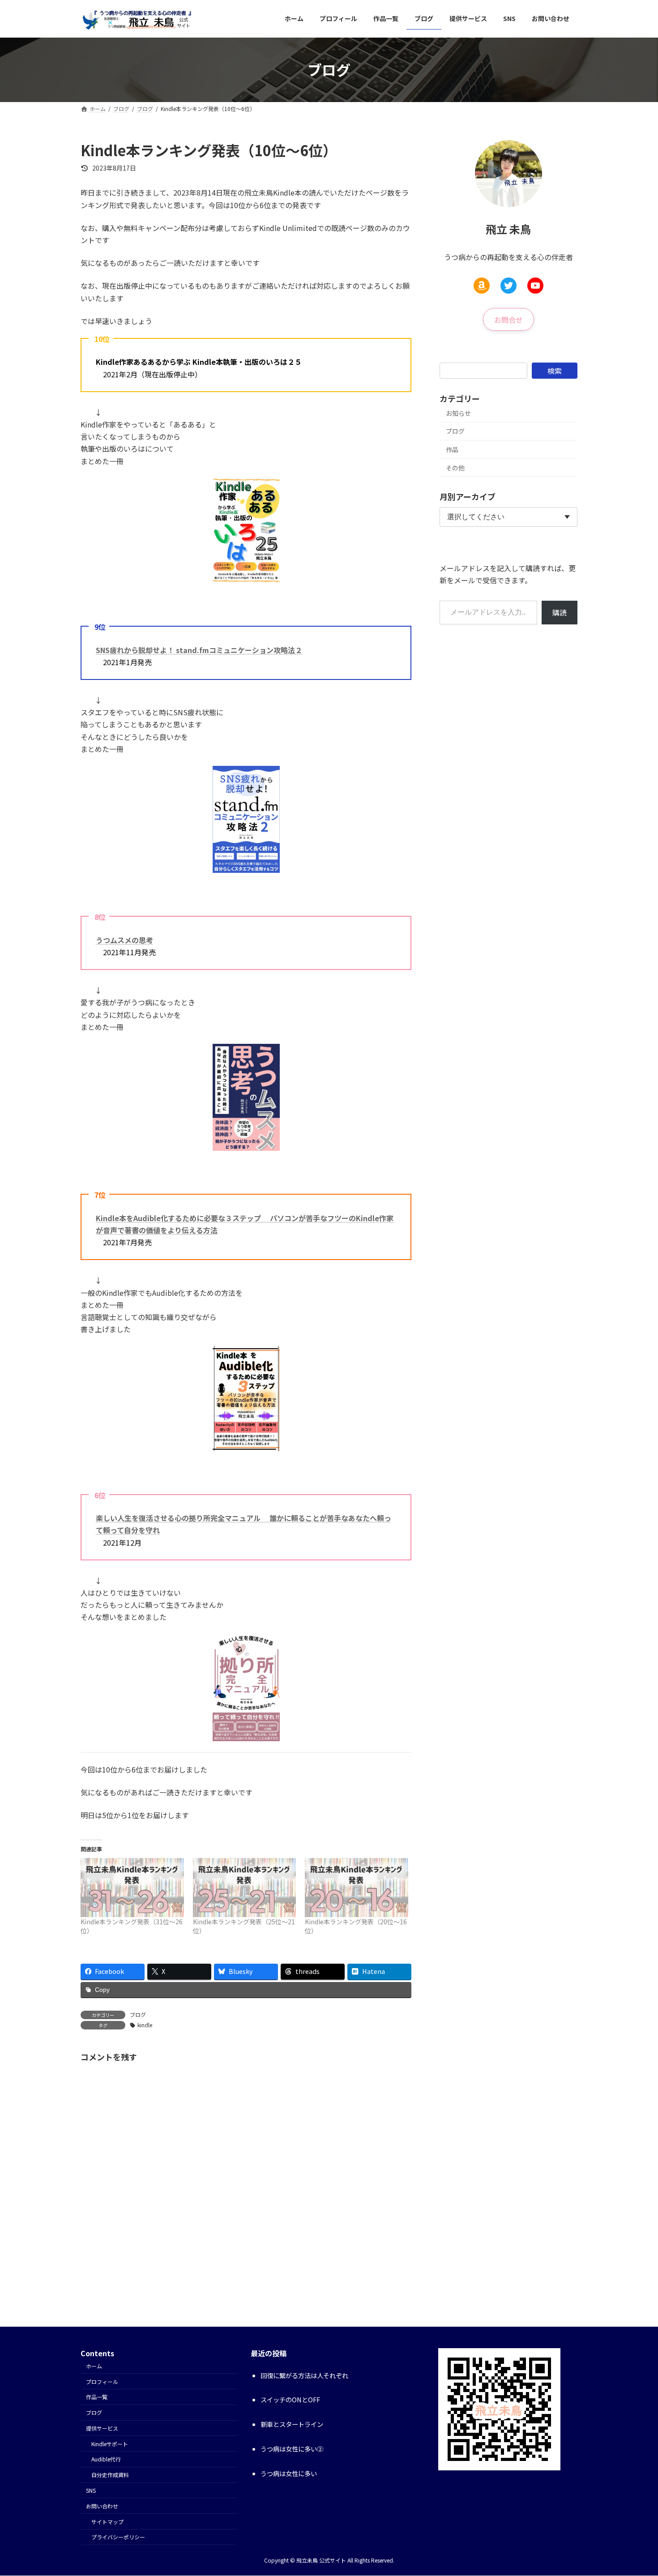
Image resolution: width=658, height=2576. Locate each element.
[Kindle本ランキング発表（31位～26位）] (132, 1888)
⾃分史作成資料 (110, 2475)
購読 (560, 612)
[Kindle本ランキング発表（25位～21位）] (245, 1888)
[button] (508, 319)
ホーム (94, 2366)
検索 (555, 370)
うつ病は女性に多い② (292, 2449)
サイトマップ (107, 2522)
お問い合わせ (102, 2506)
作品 (452, 449)
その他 (455, 467)
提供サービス (102, 2428)
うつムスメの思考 (124, 940)
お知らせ (458, 413)
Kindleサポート (110, 2444)
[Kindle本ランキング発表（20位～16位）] (357, 1888)
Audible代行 (106, 2459)
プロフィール (102, 2382)
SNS (91, 2491)
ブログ (138, 2014)
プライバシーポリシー (118, 2537)
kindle (145, 2025)
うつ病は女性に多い (289, 2474)
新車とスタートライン (292, 2424)
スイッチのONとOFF (290, 2400)
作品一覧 (97, 2397)
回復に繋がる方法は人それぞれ (304, 2375)
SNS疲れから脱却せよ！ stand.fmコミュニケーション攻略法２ (199, 650)
